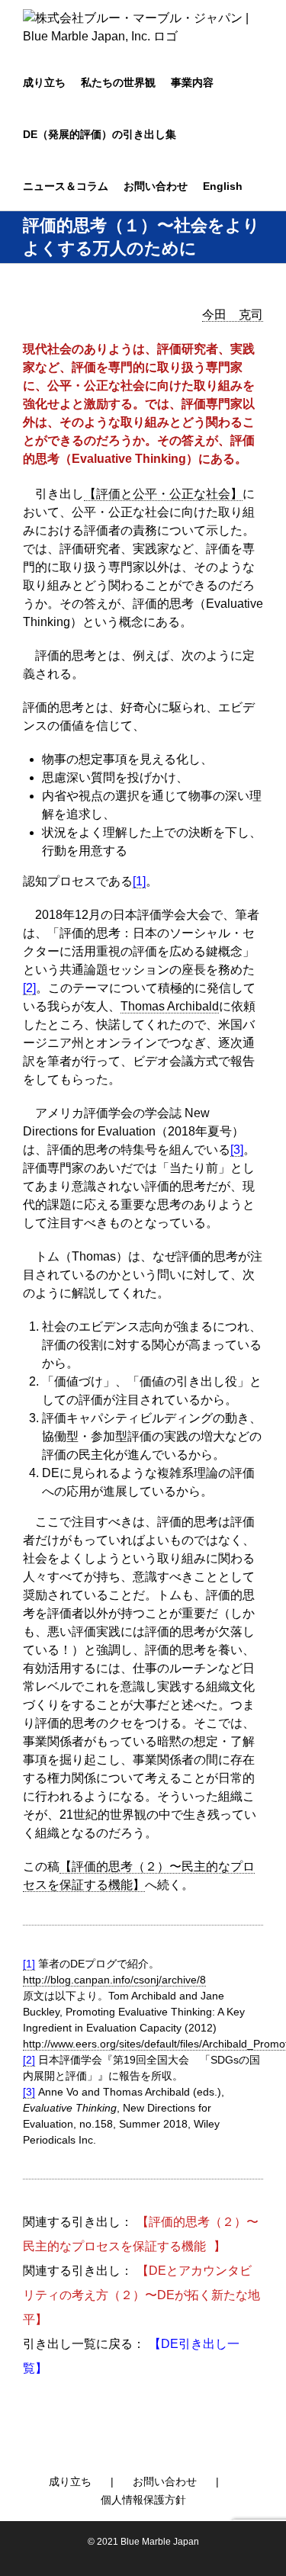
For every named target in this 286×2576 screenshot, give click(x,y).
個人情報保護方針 (143, 2500)
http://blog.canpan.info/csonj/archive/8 (114, 1980)
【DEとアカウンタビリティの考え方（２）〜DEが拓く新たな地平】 (141, 2295)
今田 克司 (233, 315)
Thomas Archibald (170, 1006)
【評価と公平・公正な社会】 (163, 494)
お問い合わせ (165, 2481)
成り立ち (70, 2481)
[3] (237, 1150)
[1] (139, 881)
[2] (29, 2060)
